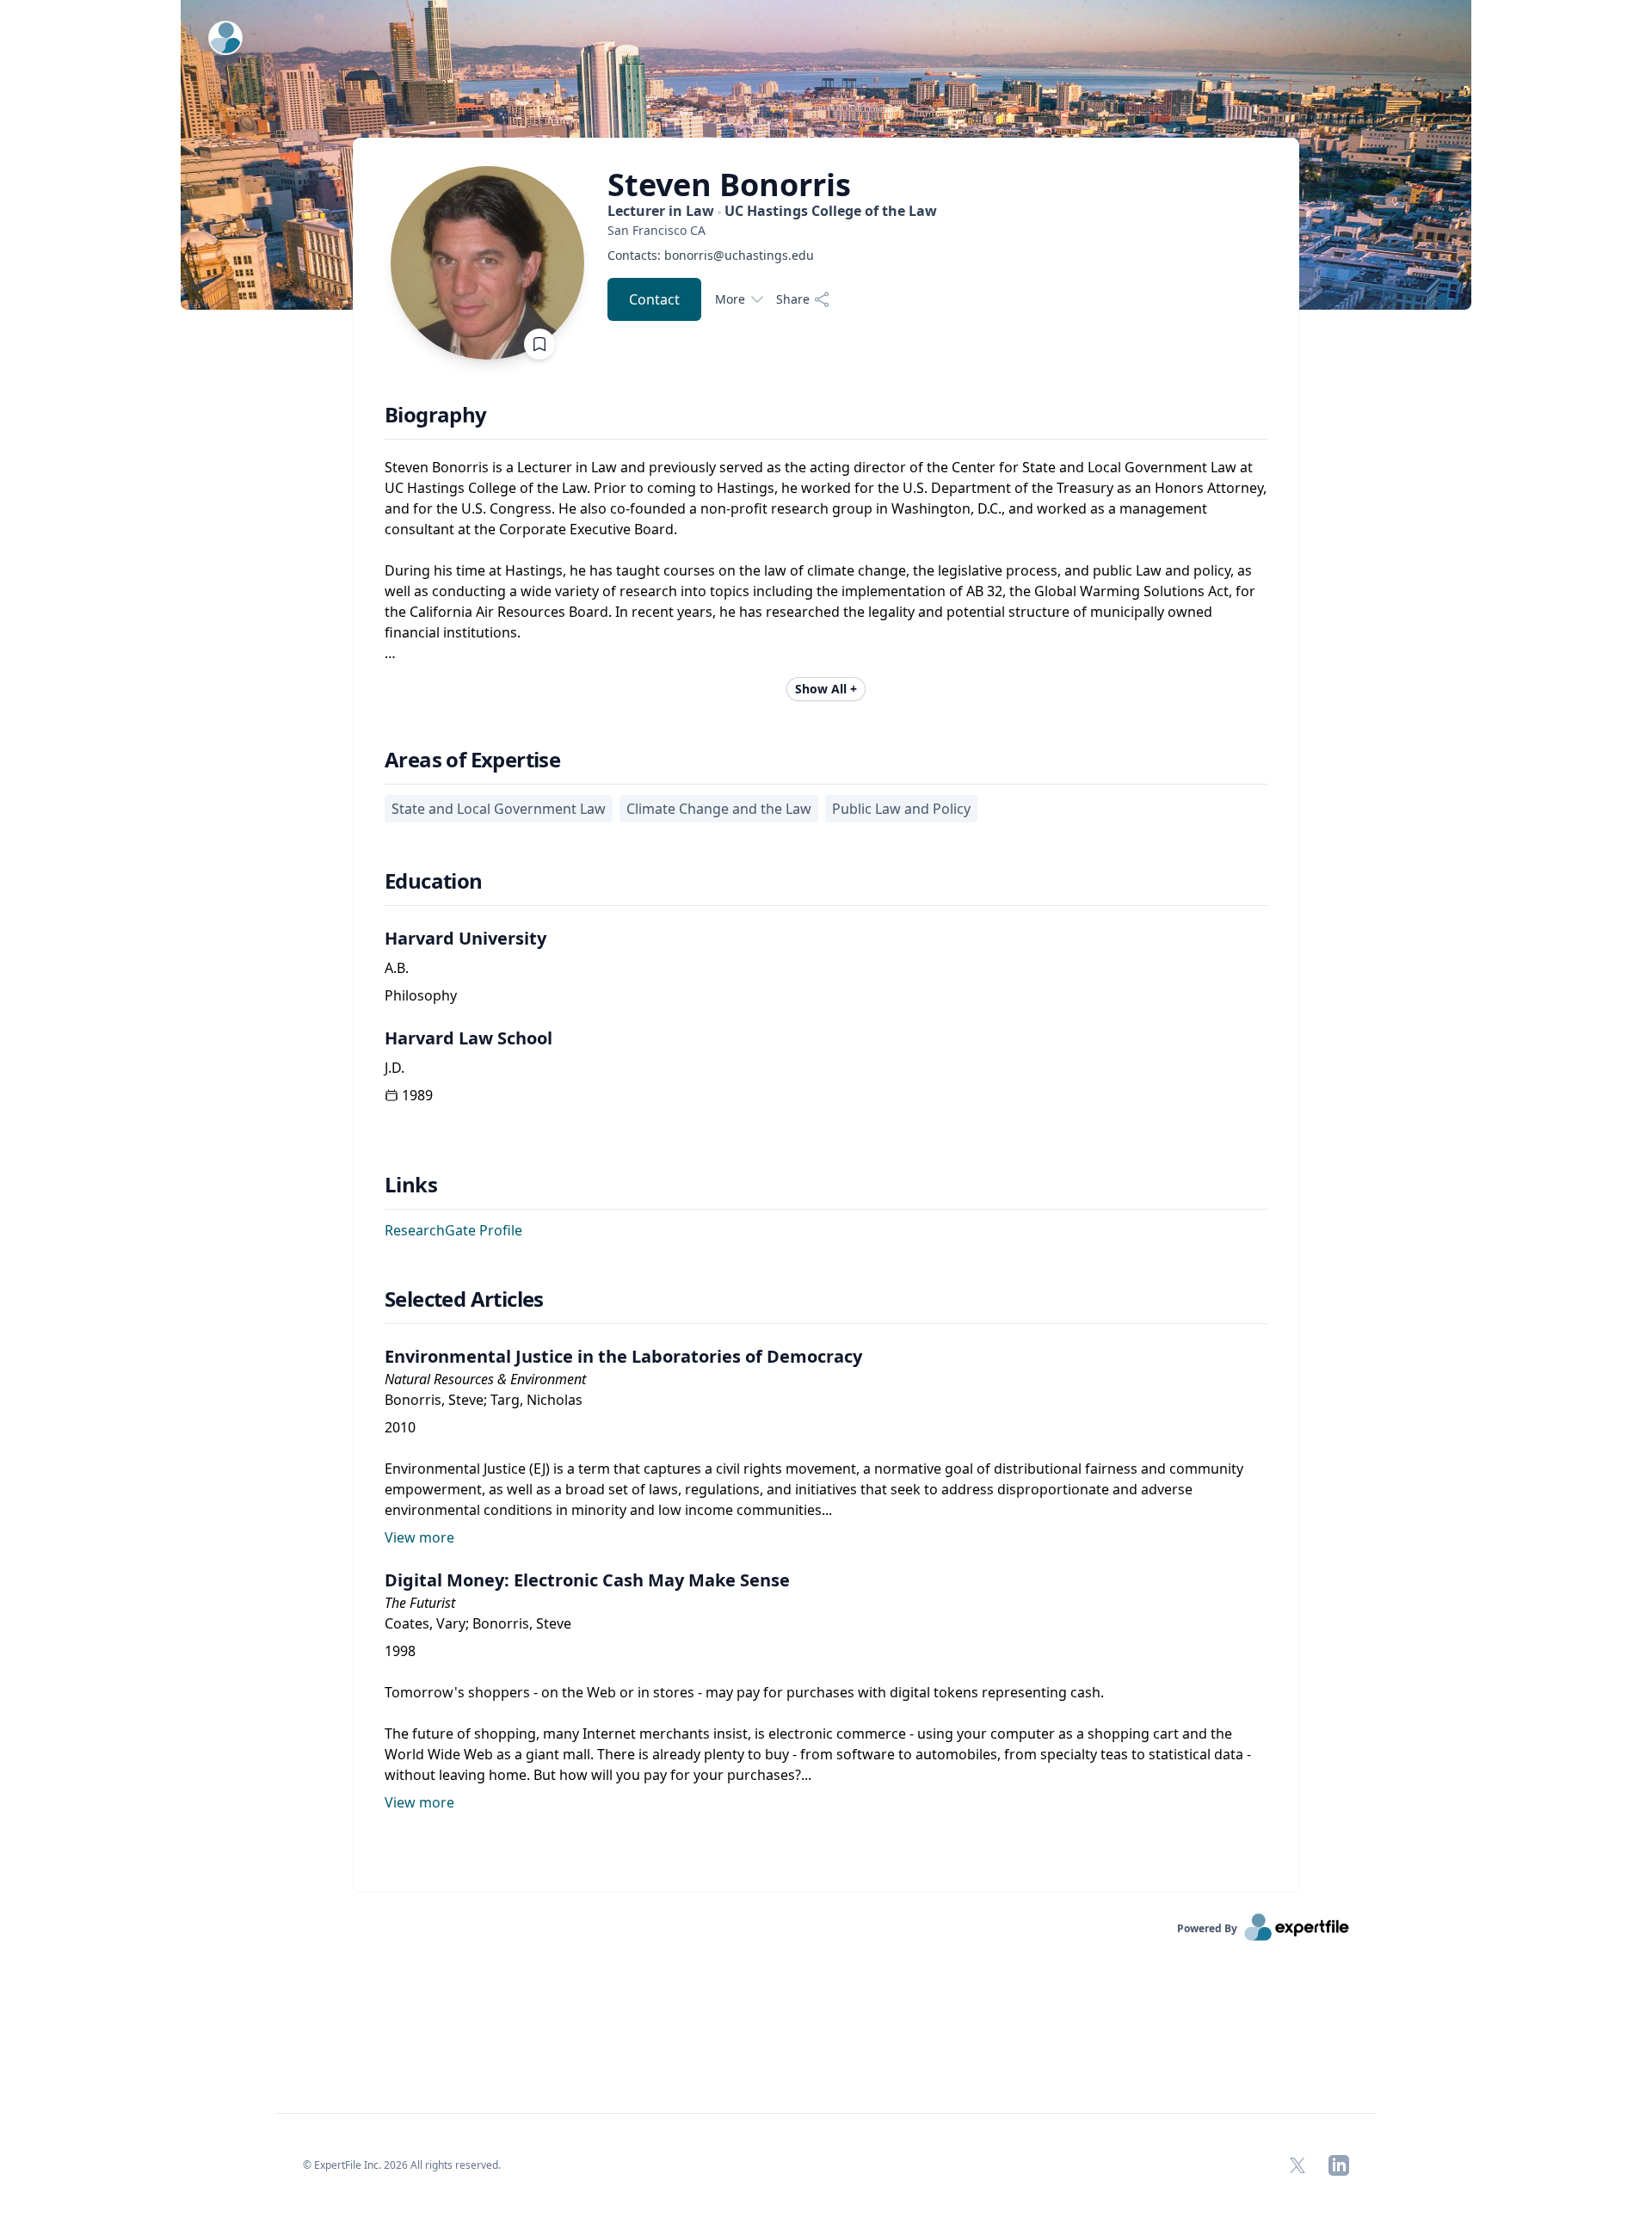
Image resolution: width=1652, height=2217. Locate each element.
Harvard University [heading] (465, 938)
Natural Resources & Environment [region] (485, 1379)
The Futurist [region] (420, 1603)
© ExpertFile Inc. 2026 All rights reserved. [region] (402, 2165)
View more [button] (419, 1537)
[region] (772, 230)
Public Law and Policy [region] (901, 809)
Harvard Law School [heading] (468, 1038)
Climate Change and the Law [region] (719, 809)
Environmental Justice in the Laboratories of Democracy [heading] (623, 1356)
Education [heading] (434, 881)
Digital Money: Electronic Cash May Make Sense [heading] (587, 1580)
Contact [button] (654, 299)
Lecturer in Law (772, 211)
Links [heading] (411, 1185)
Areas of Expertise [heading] (472, 760)
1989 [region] (417, 1095)
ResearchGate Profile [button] (453, 1230)
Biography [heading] (436, 415)
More (730, 299)
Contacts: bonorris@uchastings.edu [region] (711, 255)
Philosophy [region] (421, 995)
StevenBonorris (729, 185)
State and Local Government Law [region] (499, 809)
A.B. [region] (397, 968)
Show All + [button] (826, 689)
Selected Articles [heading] (464, 1299)
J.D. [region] (395, 1068)
